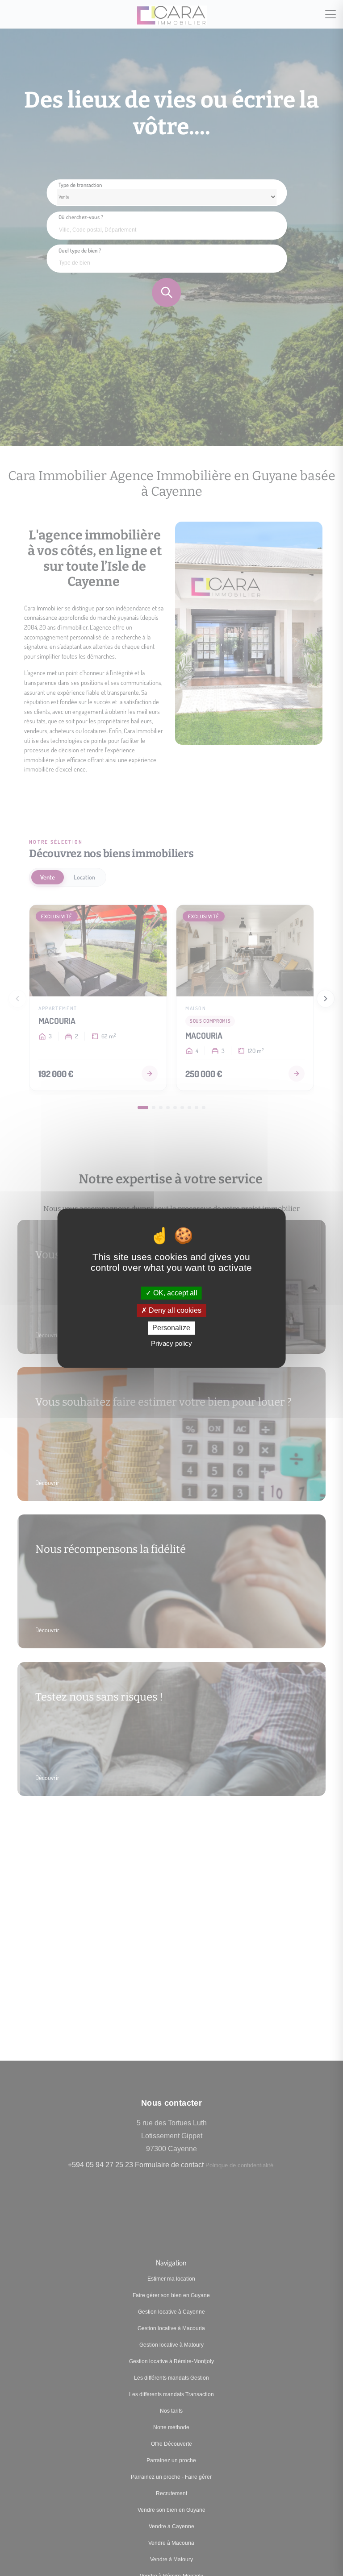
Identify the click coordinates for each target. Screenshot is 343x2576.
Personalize (171, 1328)
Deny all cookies (174, 1311)
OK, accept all (174, 1293)
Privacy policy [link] (171, 1343)
